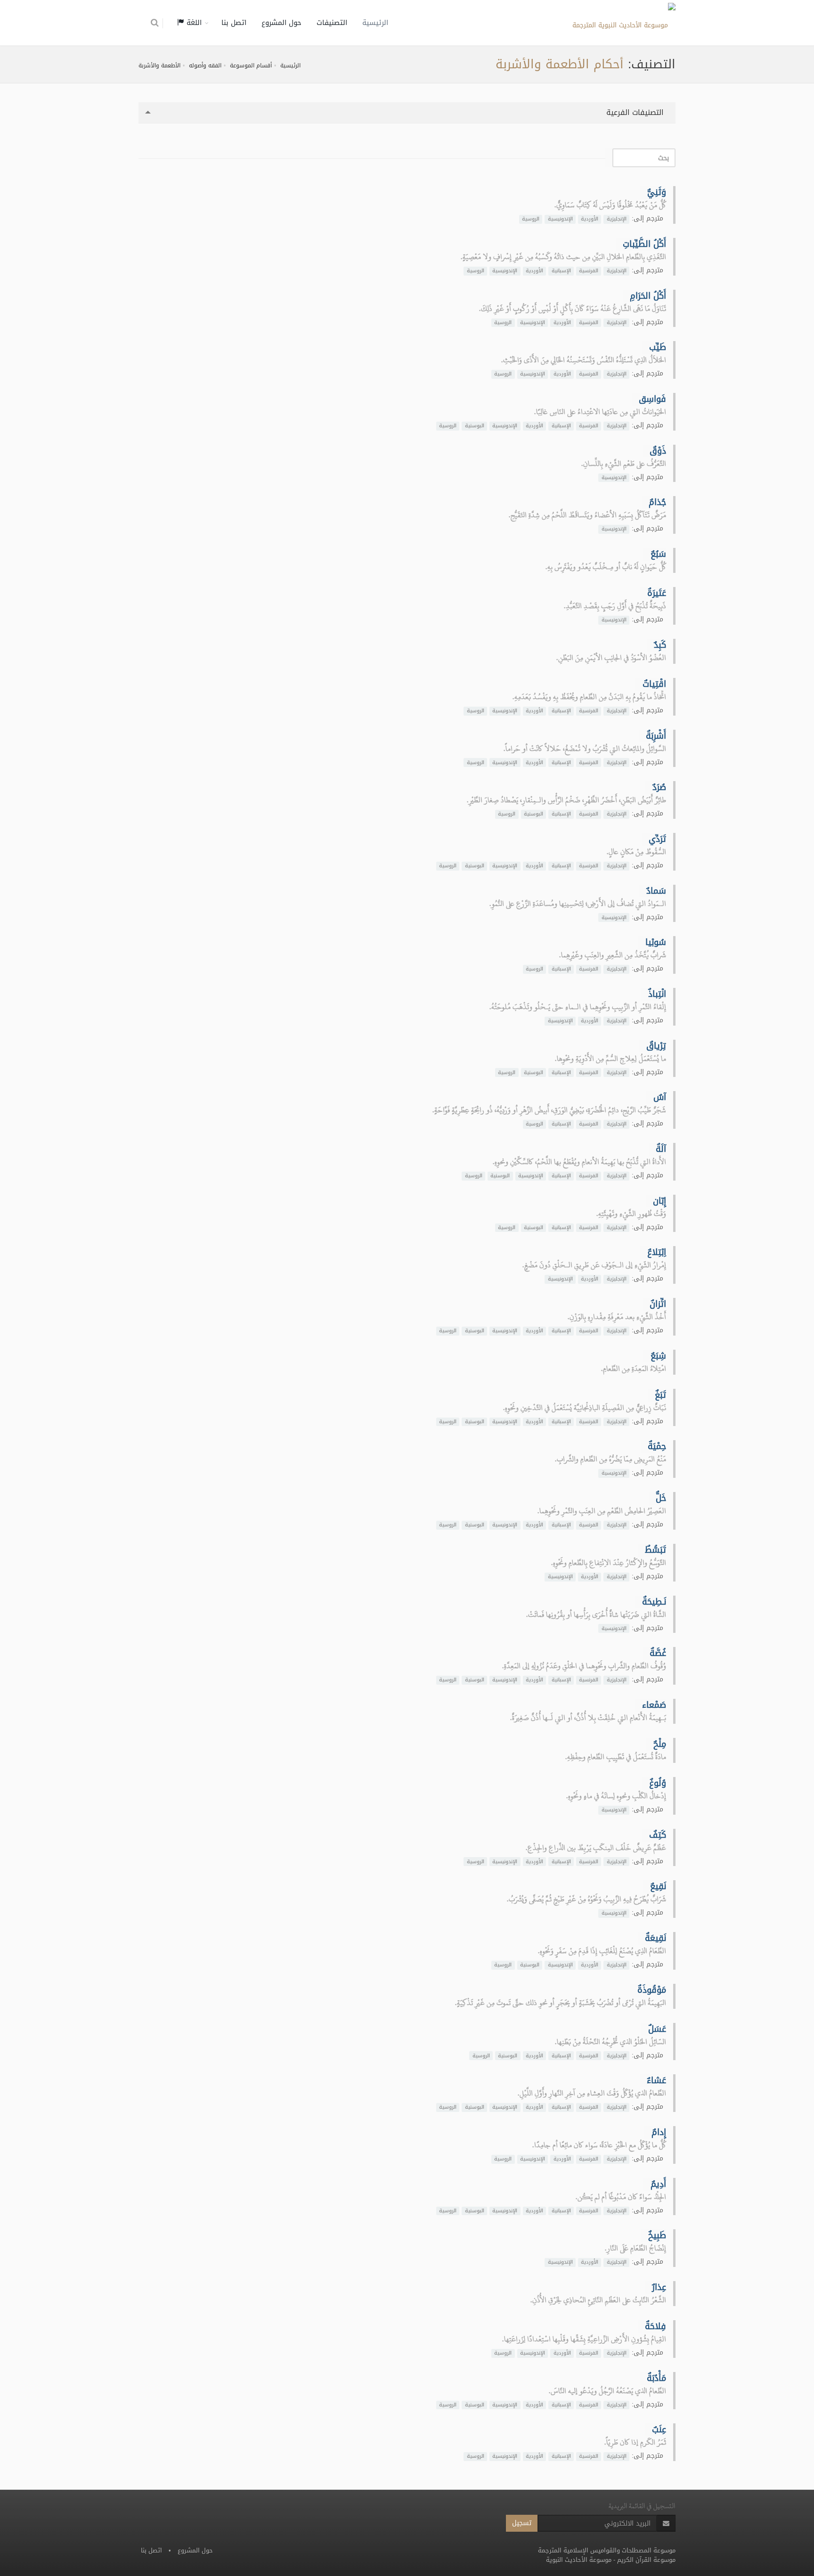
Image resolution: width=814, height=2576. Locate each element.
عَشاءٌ (656, 2080)
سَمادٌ (656, 891)
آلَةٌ (661, 1149)
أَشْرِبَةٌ (656, 736)
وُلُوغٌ (658, 1783)
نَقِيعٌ (658, 1886)
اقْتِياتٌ (654, 684)
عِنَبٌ (659, 2429)
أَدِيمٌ (658, 2184)
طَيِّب (658, 347)
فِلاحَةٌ (655, 2326)
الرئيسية (375, 23)
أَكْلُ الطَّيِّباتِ (644, 244)
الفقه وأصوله (205, 65)
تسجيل (522, 2523)
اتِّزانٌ (658, 1304)
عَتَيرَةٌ (657, 593)
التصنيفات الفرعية (636, 112)
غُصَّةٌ (658, 1653)
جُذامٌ (657, 502)
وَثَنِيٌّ (657, 192)
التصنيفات (332, 23)
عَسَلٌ (657, 2029)
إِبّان (659, 1201)
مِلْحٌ (660, 1744)
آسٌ (660, 1097)
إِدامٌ (659, 2132)
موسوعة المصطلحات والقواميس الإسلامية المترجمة (607, 2550)
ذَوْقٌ (658, 451)
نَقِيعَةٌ (655, 1938)
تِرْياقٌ (656, 1046)
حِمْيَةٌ (657, 1446)
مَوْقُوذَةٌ (652, 1990)
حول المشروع (281, 23)
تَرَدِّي (657, 839)
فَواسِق (652, 399)
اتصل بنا (234, 23)
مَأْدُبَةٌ (656, 2378)
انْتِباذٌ (657, 994)
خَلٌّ (661, 1498)
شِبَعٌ (658, 1356)
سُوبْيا (656, 942)
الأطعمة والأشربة (159, 65)
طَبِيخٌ (657, 2235)
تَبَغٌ (660, 1395)
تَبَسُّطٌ (655, 1550)
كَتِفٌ (658, 1835)
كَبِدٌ (660, 645)
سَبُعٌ (658, 554)
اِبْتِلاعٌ (657, 1252)
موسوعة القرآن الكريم (646, 2560)
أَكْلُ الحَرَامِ (648, 296)
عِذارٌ (659, 2287)
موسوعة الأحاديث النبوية (579, 2560)
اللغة (193, 23)
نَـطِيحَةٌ (654, 1602)
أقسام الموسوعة (251, 65)
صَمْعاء (654, 1705)
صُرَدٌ (659, 787)
